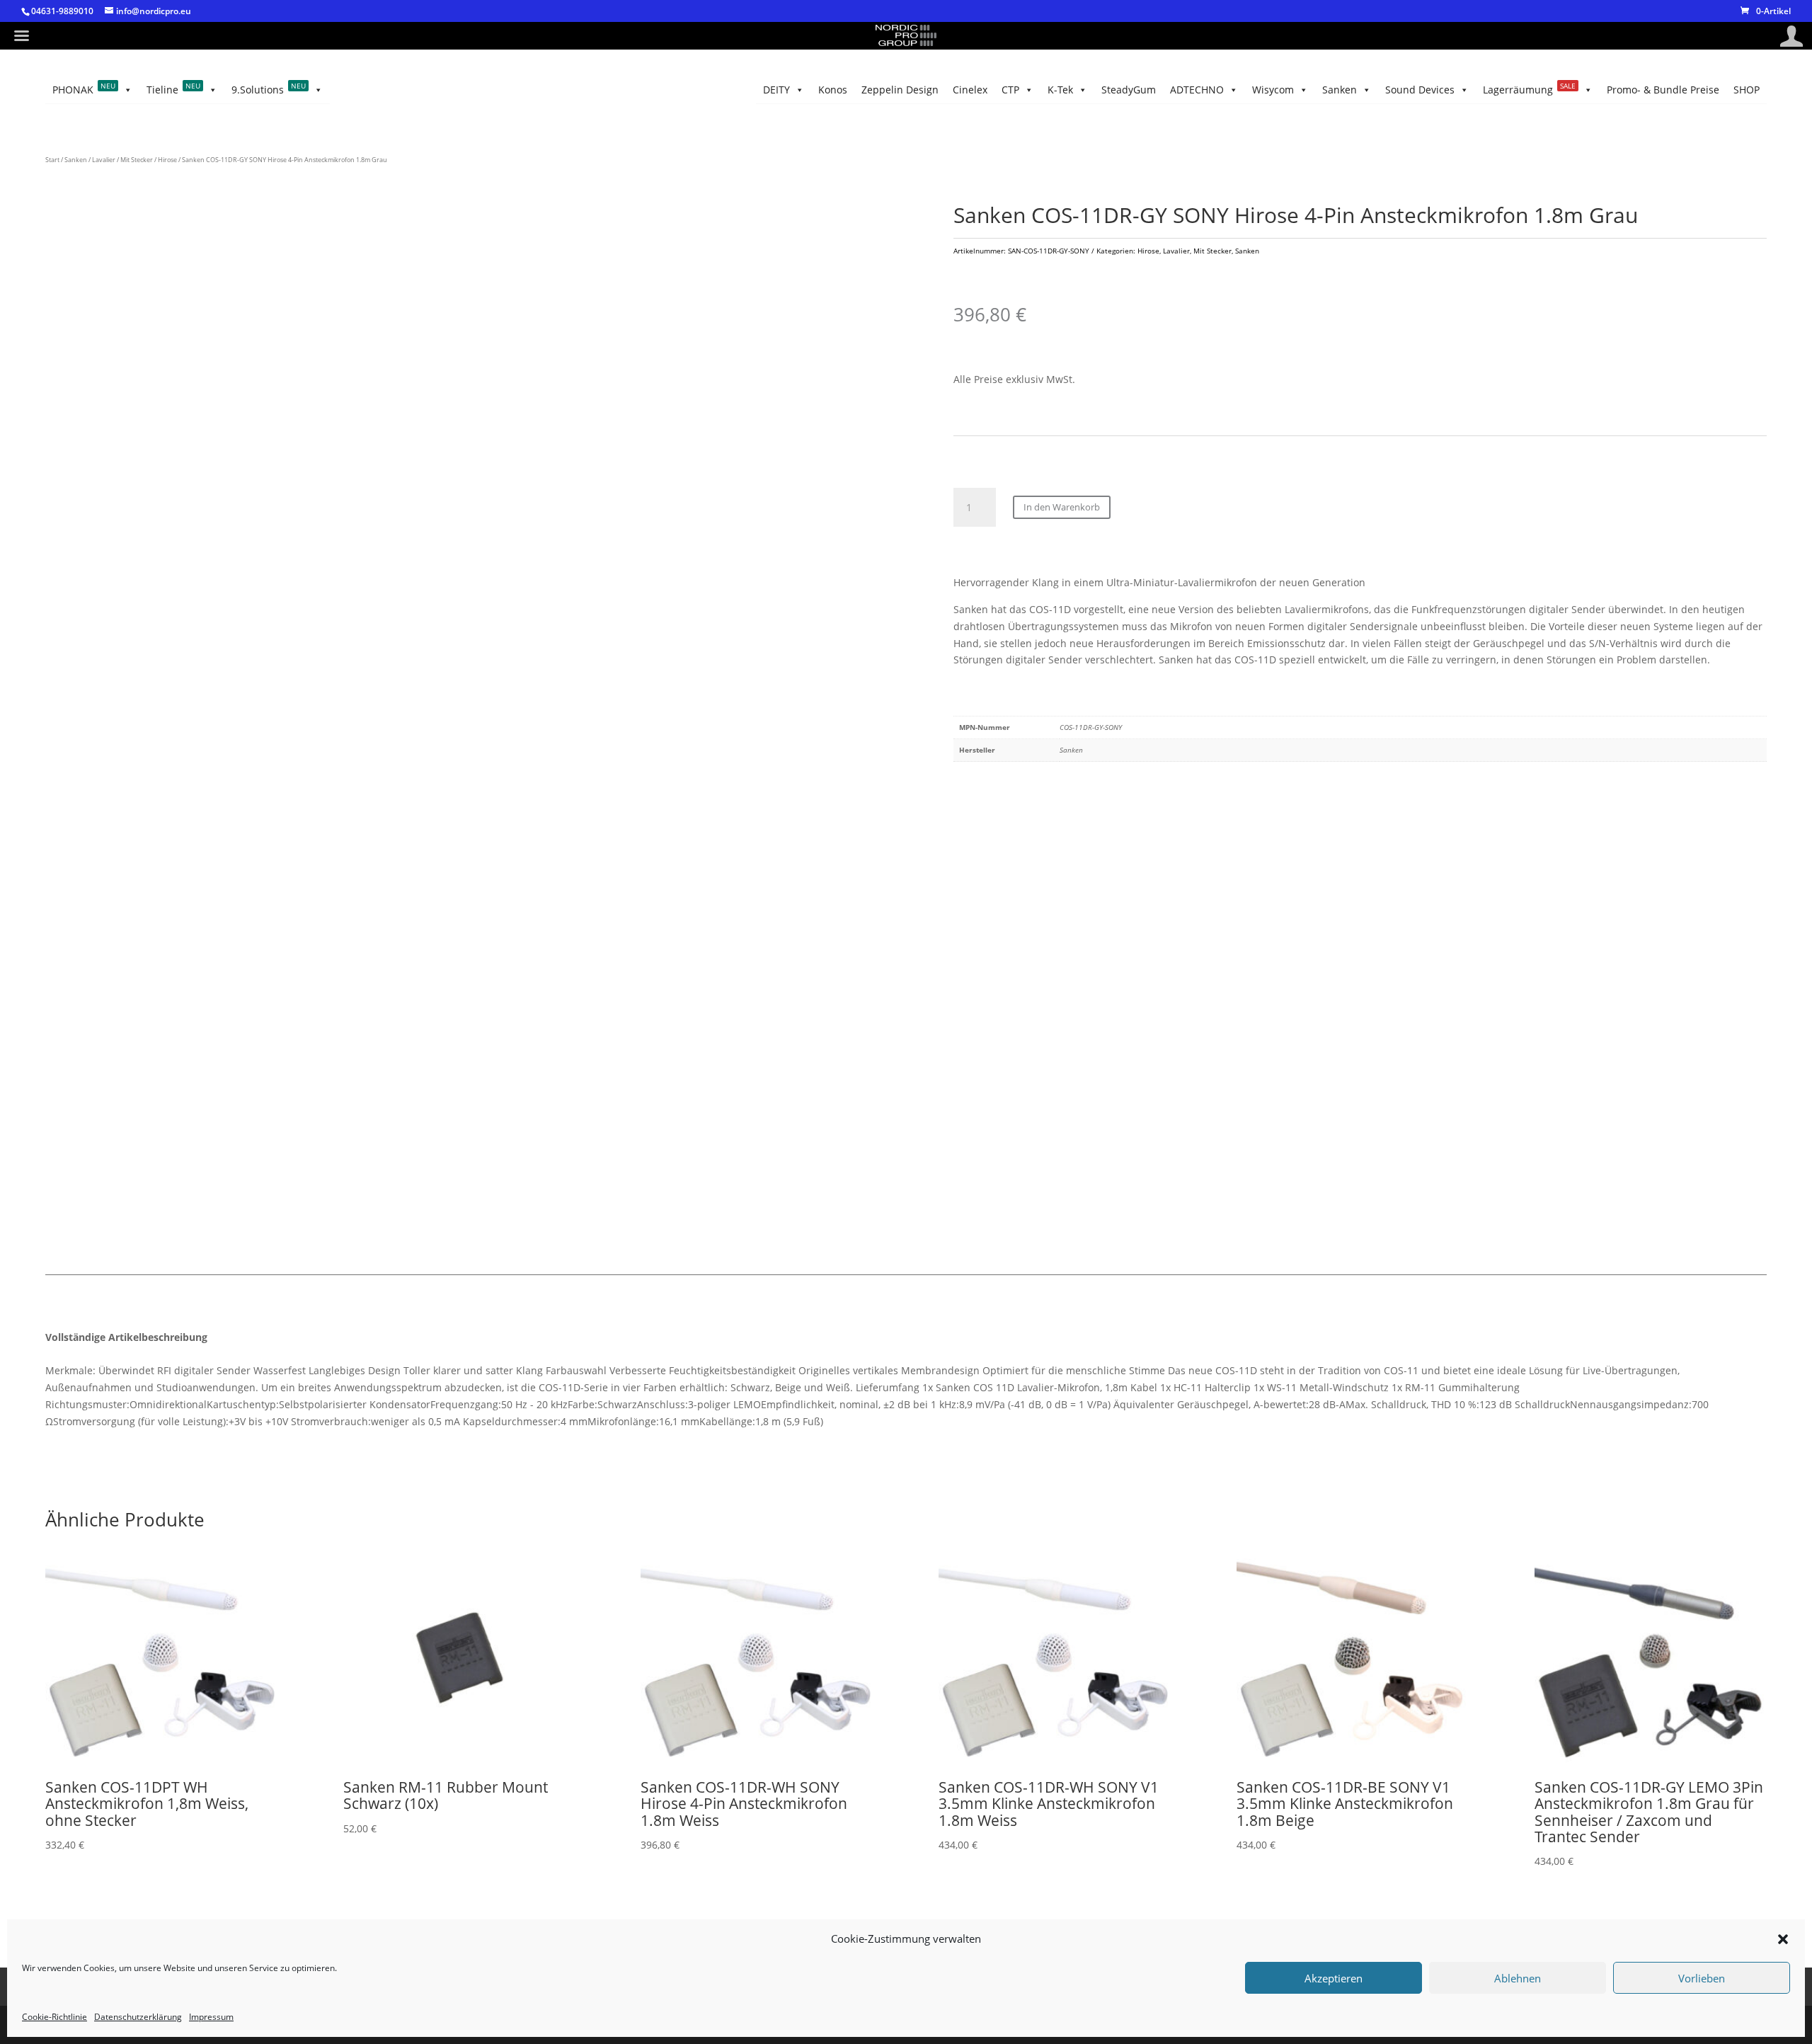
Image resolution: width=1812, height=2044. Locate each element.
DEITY (776, 90)
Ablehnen (1518, 1978)
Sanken (1340, 90)
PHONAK (84, 89)
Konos (833, 90)
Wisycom (1273, 90)
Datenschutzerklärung (138, 2017)
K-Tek (1060, 90)
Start (52, 160)
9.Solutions (269, 89)
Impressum (211, 2017)
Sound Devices (1420, 90)
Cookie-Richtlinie (55, 2017)
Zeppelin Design (900, 90)
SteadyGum (1129, 90)
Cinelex (970, 90)
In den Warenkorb (1062, 507)
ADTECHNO (1197, 90)
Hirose (167, 160)
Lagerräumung (1529, 89)
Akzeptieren (1334, 1978)
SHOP (1747, 90)
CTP (1010, 90)
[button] (1783, 1939)
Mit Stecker (137, 160)
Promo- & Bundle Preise (1663, 90)
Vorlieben (1702, 1978)
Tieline (173, 89)
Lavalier (104, 160)
